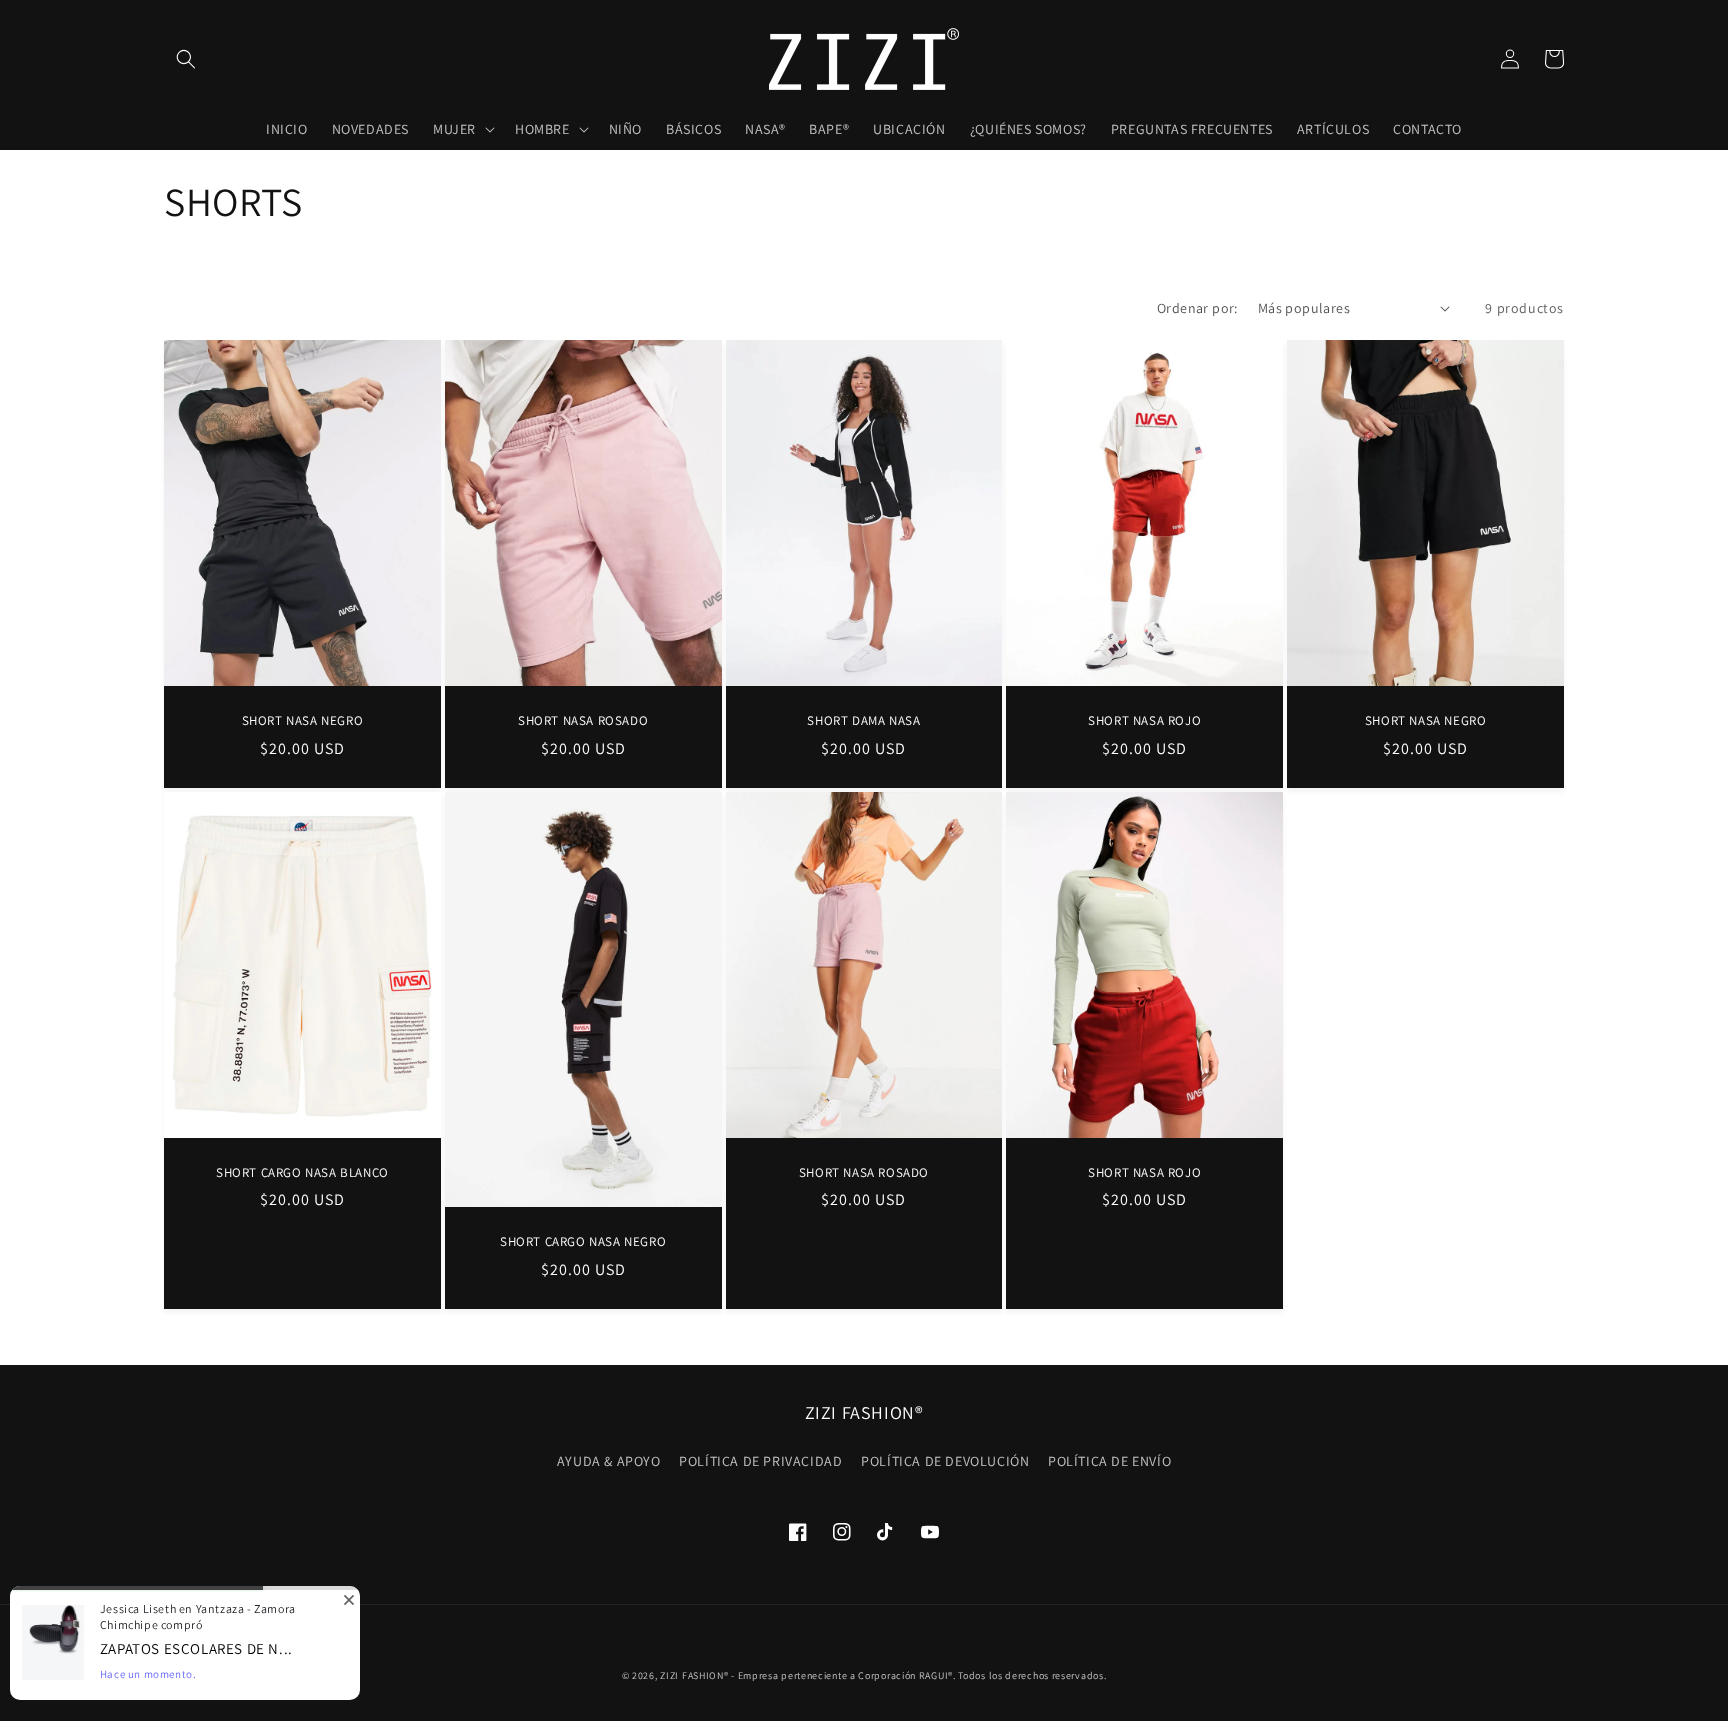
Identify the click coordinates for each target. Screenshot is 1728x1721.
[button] (186, 59)
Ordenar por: (1197, 308)
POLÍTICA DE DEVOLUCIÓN (945, 1461)
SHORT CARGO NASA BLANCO (302, 1173)
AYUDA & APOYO (609, 1461)
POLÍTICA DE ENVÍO (1109, 1461)
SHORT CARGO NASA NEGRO (583, 1242)
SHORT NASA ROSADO (583, 721)
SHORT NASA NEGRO (303, 721)
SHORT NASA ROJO (1144, 721)
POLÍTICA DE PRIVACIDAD (760, 1461)
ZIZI (669, 1675)
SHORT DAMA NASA (863, 721)
